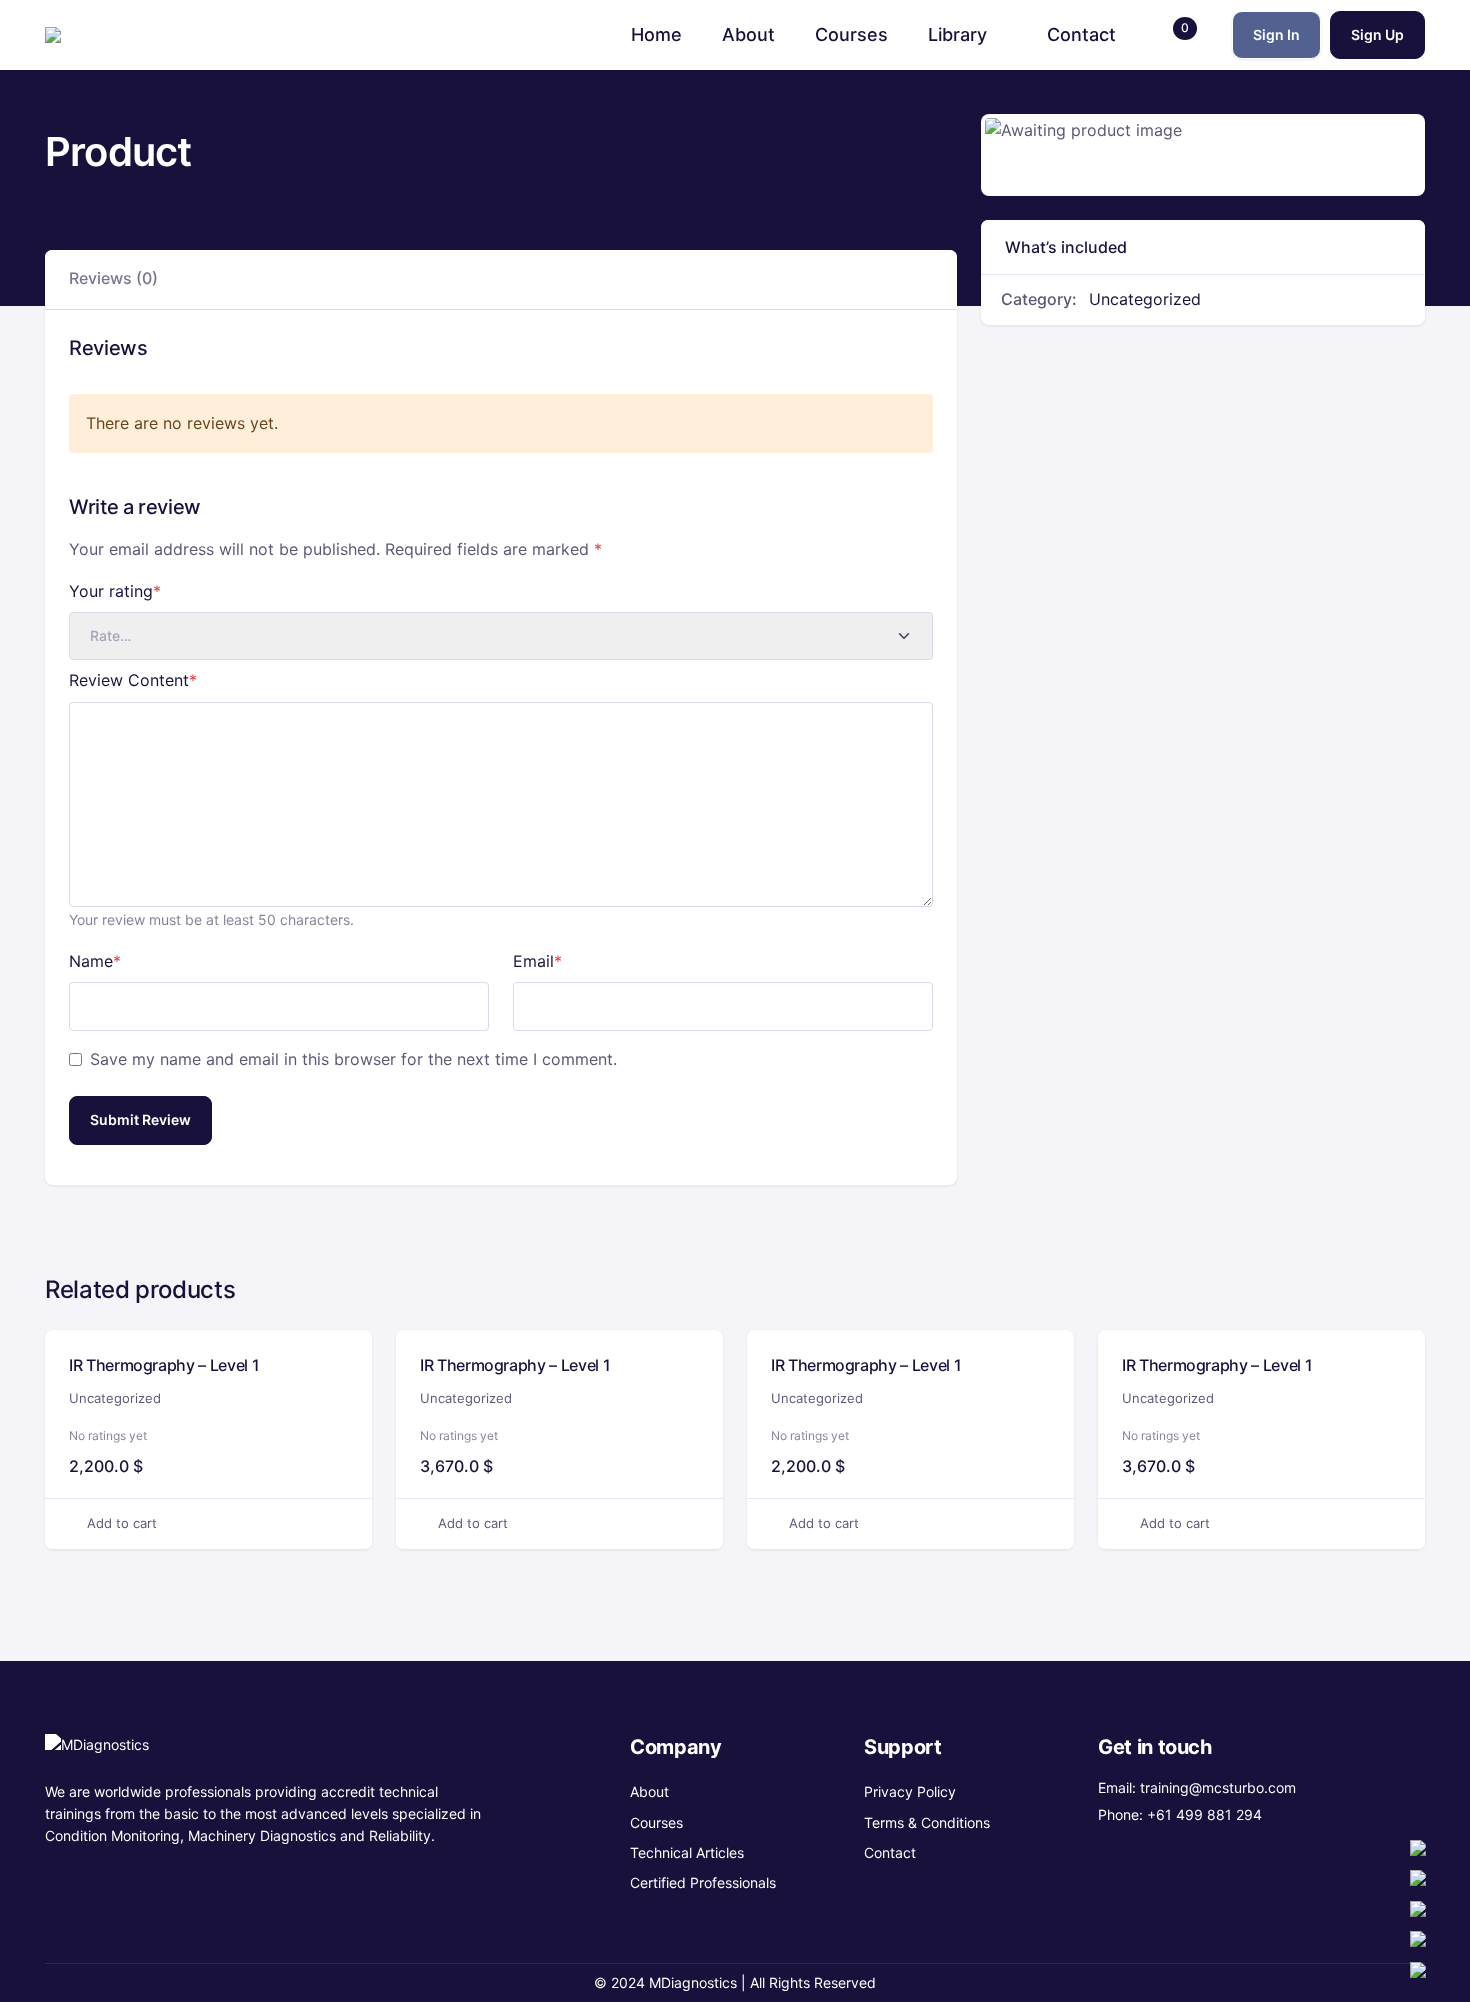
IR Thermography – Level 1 (164, 1365)
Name (95, 961)
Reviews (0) (113, 278)
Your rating (115, 591)
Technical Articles (687, 1852)
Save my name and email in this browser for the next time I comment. (353, 1059)
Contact (890, 1852)
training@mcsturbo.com (1218, 1787)
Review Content (133, 680)
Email (537, 961)
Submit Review (140, 1119)
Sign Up (1377, 34)
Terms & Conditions (927, 1822)
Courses (656, 1822)
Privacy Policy (910, 1791)
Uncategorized (1145, 299)
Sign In (1276, 34)
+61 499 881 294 (1204, 1814)
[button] (1174, 35)
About (649, 1791)
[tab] (113, 279)
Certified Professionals (703, 1882)
